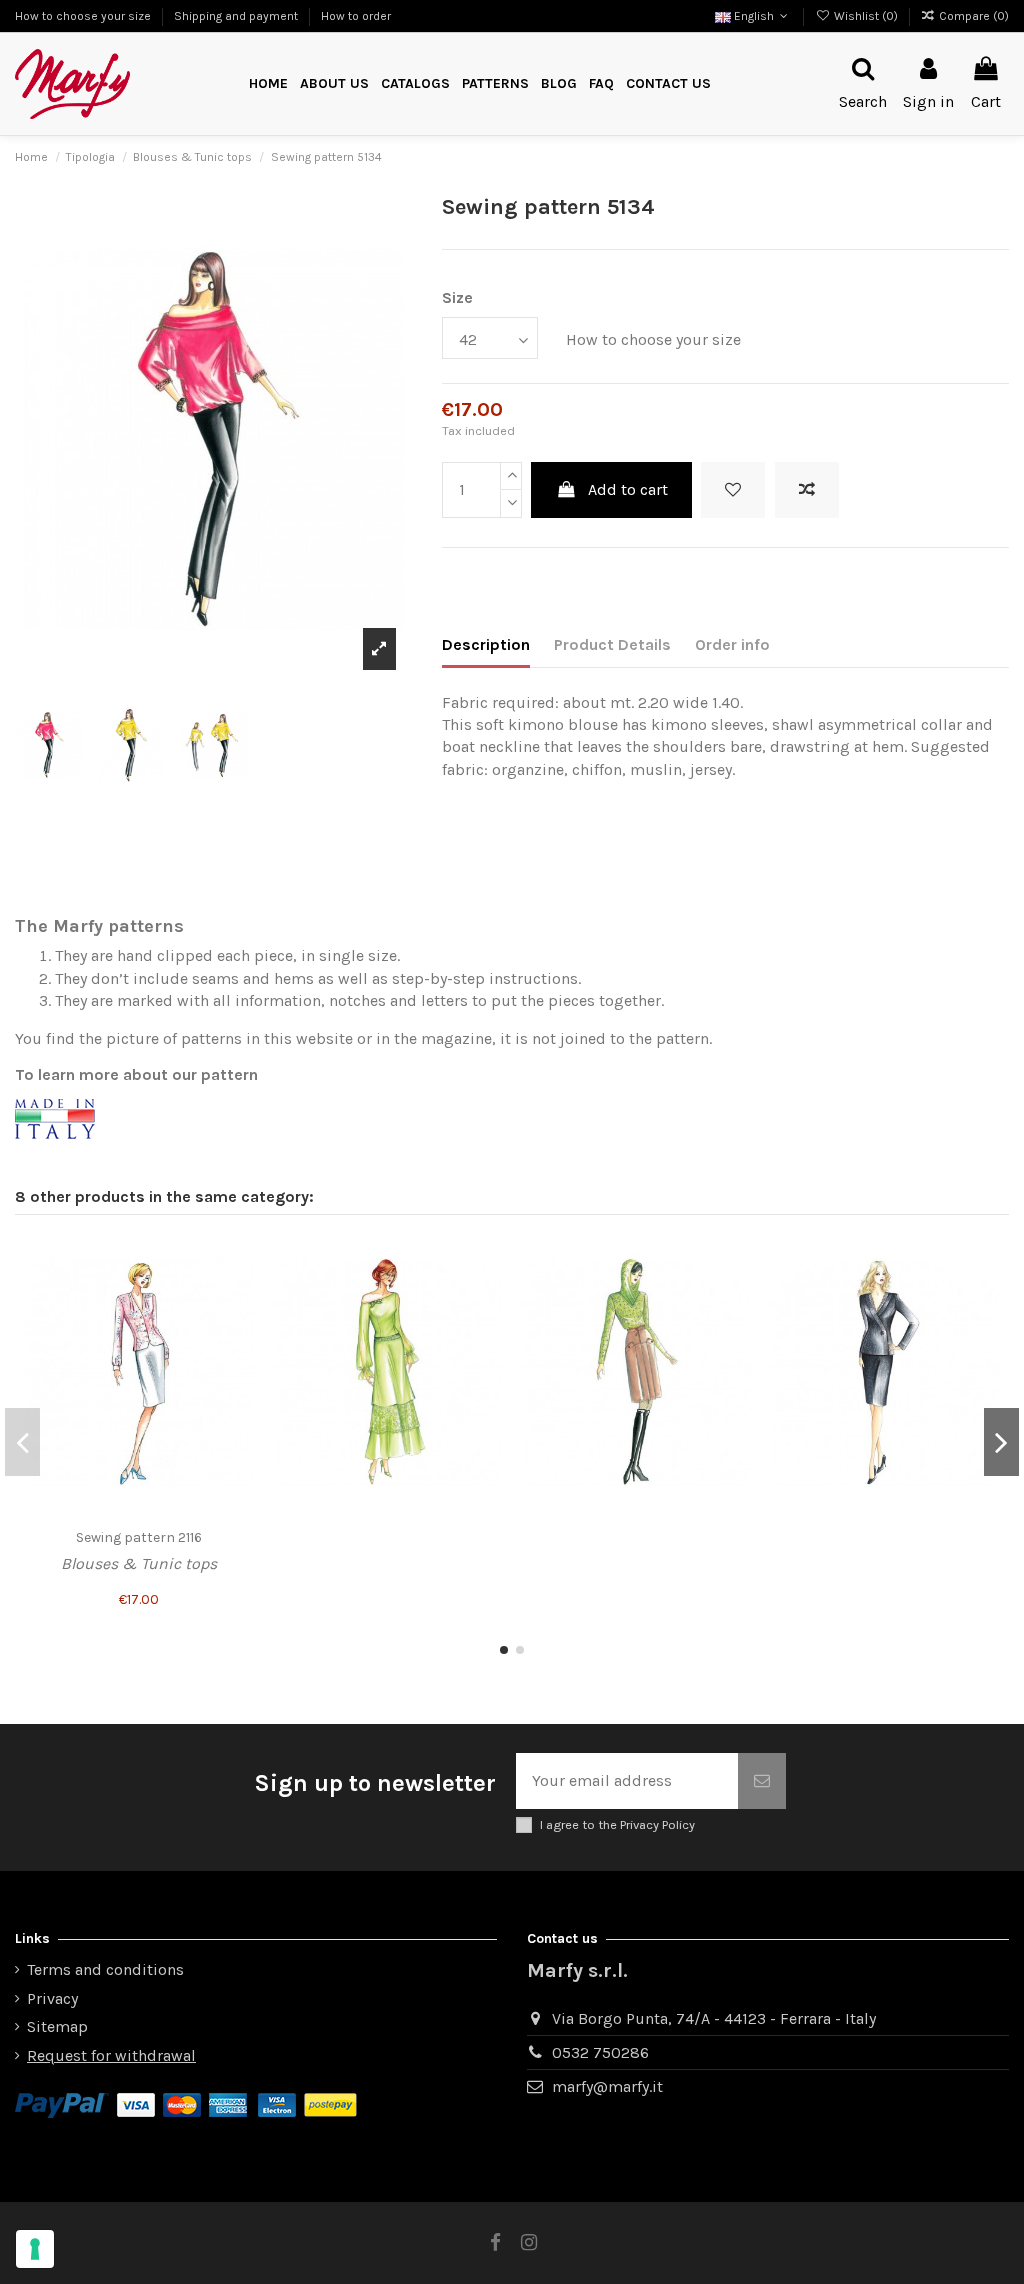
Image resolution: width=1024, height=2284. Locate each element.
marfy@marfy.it (607, 2086)
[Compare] (238, 1294)
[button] (495, 84)
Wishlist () (865, 16)
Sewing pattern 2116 (139, 1537)
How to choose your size (84, 16)
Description (486, 644)
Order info (732, 644)
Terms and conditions (105, 1969)
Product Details (612, 644)
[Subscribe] (762, 1781)
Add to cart (628, 489)
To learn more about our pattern (136, 1074)
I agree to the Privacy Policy (617, 1824)
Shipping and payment (237, 16)
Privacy (52, 1998)
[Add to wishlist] (733, 490)
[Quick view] (238, 1331)
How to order (356, 16)
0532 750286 (600, 2052)
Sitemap (57, 2026)
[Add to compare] (807, 490)
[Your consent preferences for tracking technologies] (35, 2249)
